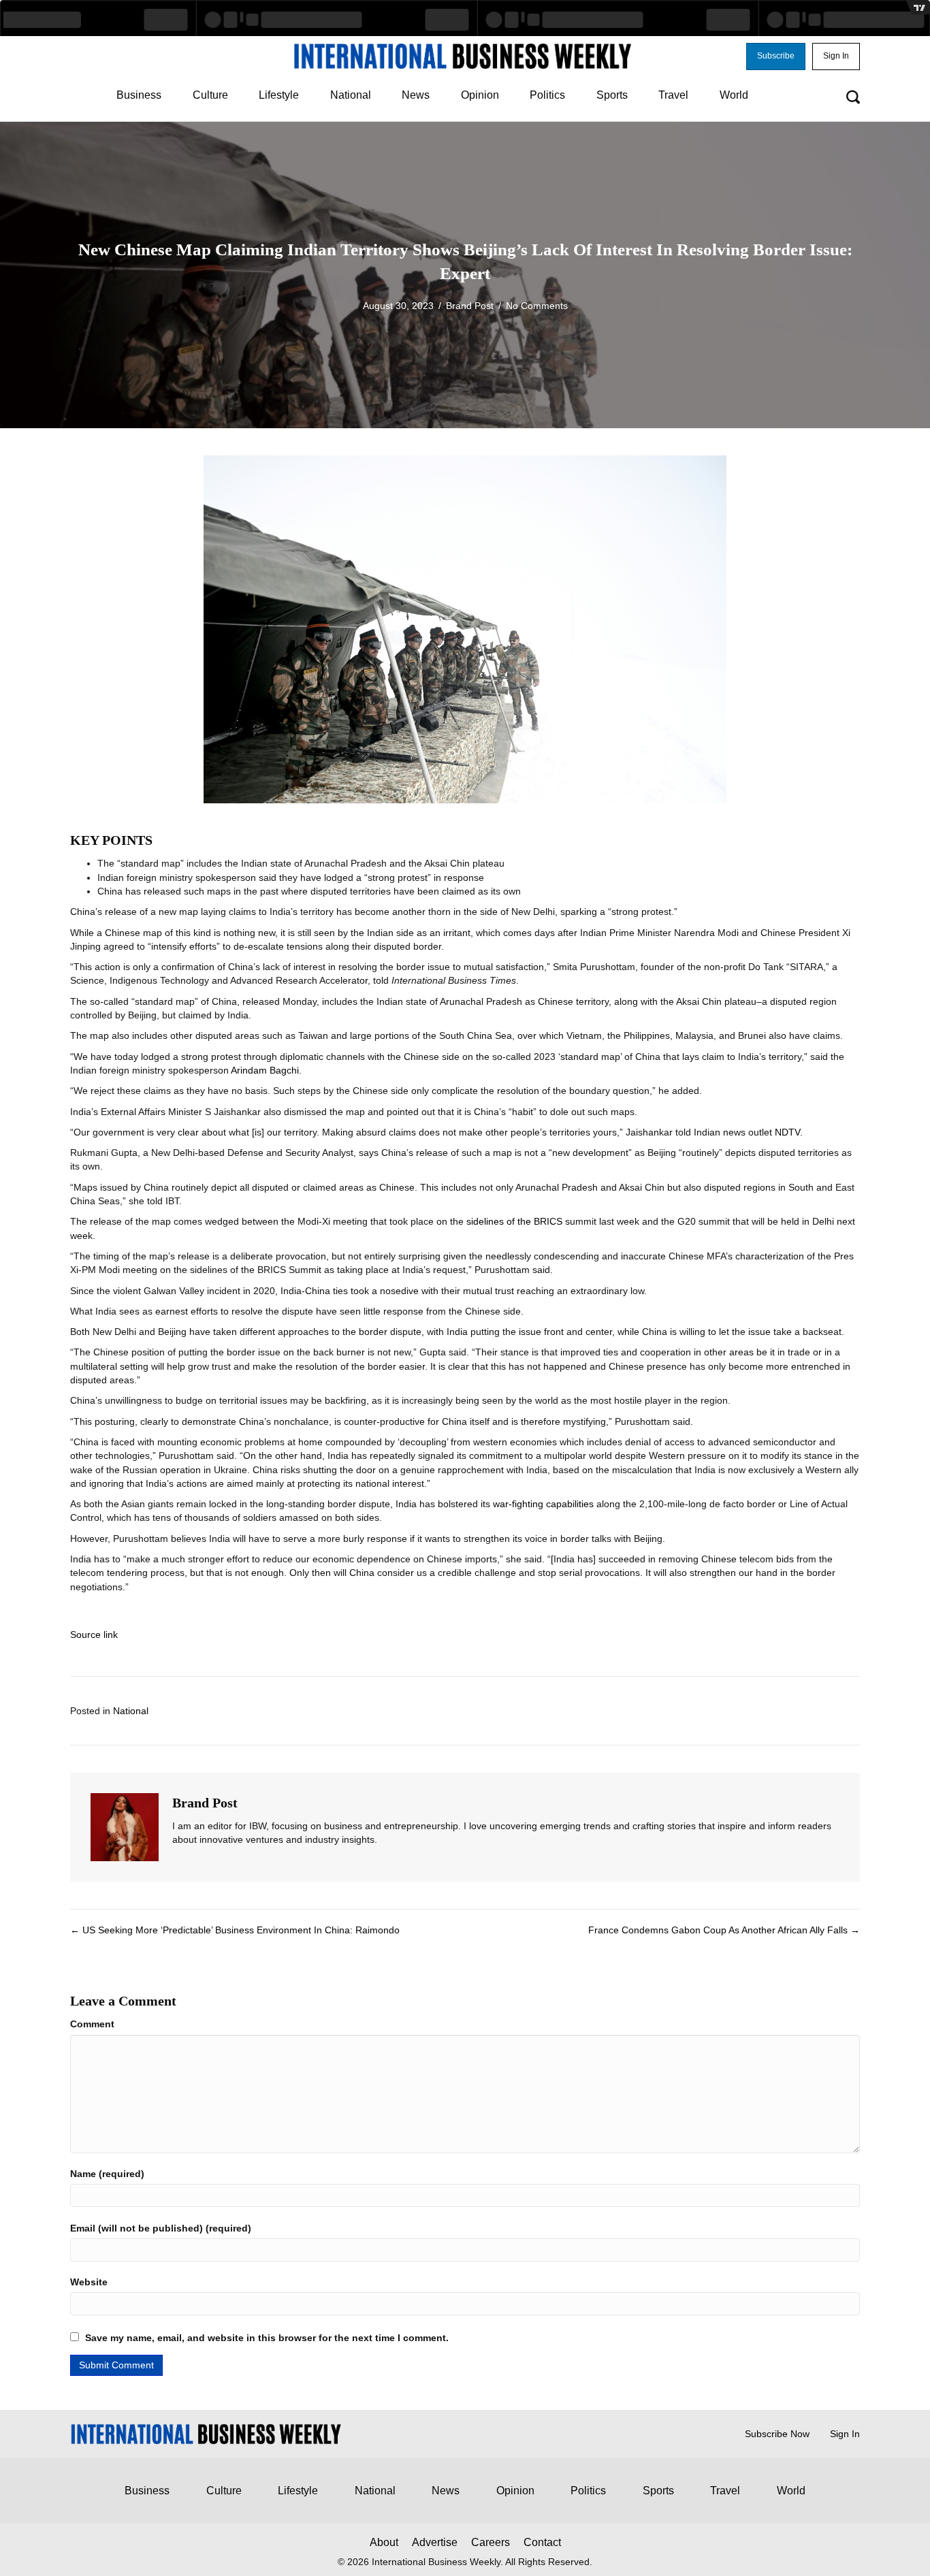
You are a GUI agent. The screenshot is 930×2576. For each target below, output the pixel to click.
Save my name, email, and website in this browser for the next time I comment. (267, 2338)
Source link (94, 1635)
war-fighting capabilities (543, 1504)
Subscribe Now (777, 2434)
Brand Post (470, 306)
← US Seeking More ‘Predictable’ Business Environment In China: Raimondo (235, 1930)
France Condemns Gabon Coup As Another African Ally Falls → (724, 1930)
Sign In (845, 2434)
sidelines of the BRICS (514, 1221)
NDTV (787, 1132)
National (131, 1711)
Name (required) (107, 2174)
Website (89, 2282)
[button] (776, 57)
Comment (92, 2024)
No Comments (537, 306)
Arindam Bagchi (265, 1070)
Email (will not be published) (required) (161, 2228)
